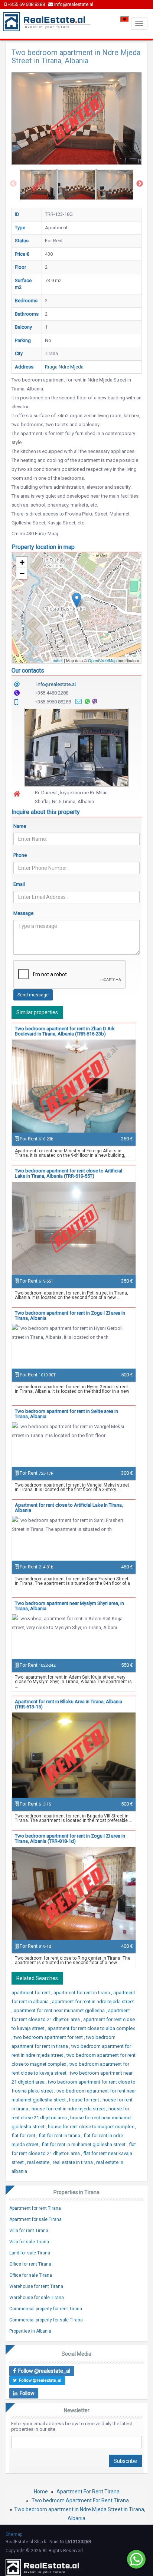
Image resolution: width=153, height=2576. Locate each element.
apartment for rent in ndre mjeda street (93, 2002)
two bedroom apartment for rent (49, 2037)
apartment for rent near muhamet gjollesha (60, 2010)
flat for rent (24, 2136)
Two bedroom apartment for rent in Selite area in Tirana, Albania (66, 1414)
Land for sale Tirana (30, 2253)
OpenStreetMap (102, 660)
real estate (39, 2162)
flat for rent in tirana (60, 2136)
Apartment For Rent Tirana (88, 2492)
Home (41, 2492)
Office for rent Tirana (30, 2264)
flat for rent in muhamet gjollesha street (84, 2144)
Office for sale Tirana (31, 2275)
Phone (20, 855)
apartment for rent (31, 1993)
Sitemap (14, 2534)
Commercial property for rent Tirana (46, 2309)
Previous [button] (13, 184)
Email (19, 884)
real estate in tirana (73, 2162)
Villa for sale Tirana (29, 2242)
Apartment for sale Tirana (35, 2219)
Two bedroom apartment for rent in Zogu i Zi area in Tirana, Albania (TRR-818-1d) (70, 1838)
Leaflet (57, 660)
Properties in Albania (30, 2331)
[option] (38, 185)
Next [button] (140, 184)
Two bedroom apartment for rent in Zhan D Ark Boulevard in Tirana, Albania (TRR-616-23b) (65, 1031)
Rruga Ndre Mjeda (64, 367)
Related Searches (37, 1978)
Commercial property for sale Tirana (46, 2320)
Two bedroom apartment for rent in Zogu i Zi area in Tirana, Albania (70, 1316)
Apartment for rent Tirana (35, 2208)
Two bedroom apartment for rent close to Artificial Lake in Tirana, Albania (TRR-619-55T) (69, 1173)
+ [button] (22, 562)
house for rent (85, 2100)
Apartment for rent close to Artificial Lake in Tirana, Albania (69, 1508)
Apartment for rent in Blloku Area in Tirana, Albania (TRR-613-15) (69, 1704)
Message (23, 913)
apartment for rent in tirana (82, 1993)
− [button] (22, 573)
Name (20, 826)
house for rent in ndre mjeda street (69, 2109)
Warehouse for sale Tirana (37, 2298)
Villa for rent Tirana (29, 2231)
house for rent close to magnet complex (91, 2127)
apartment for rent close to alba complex (91, 2028)
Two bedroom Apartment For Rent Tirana (80, 2500)
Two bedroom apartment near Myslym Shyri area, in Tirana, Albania (69, 1606)
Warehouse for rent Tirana (36, 2286)
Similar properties (37, 1012)
